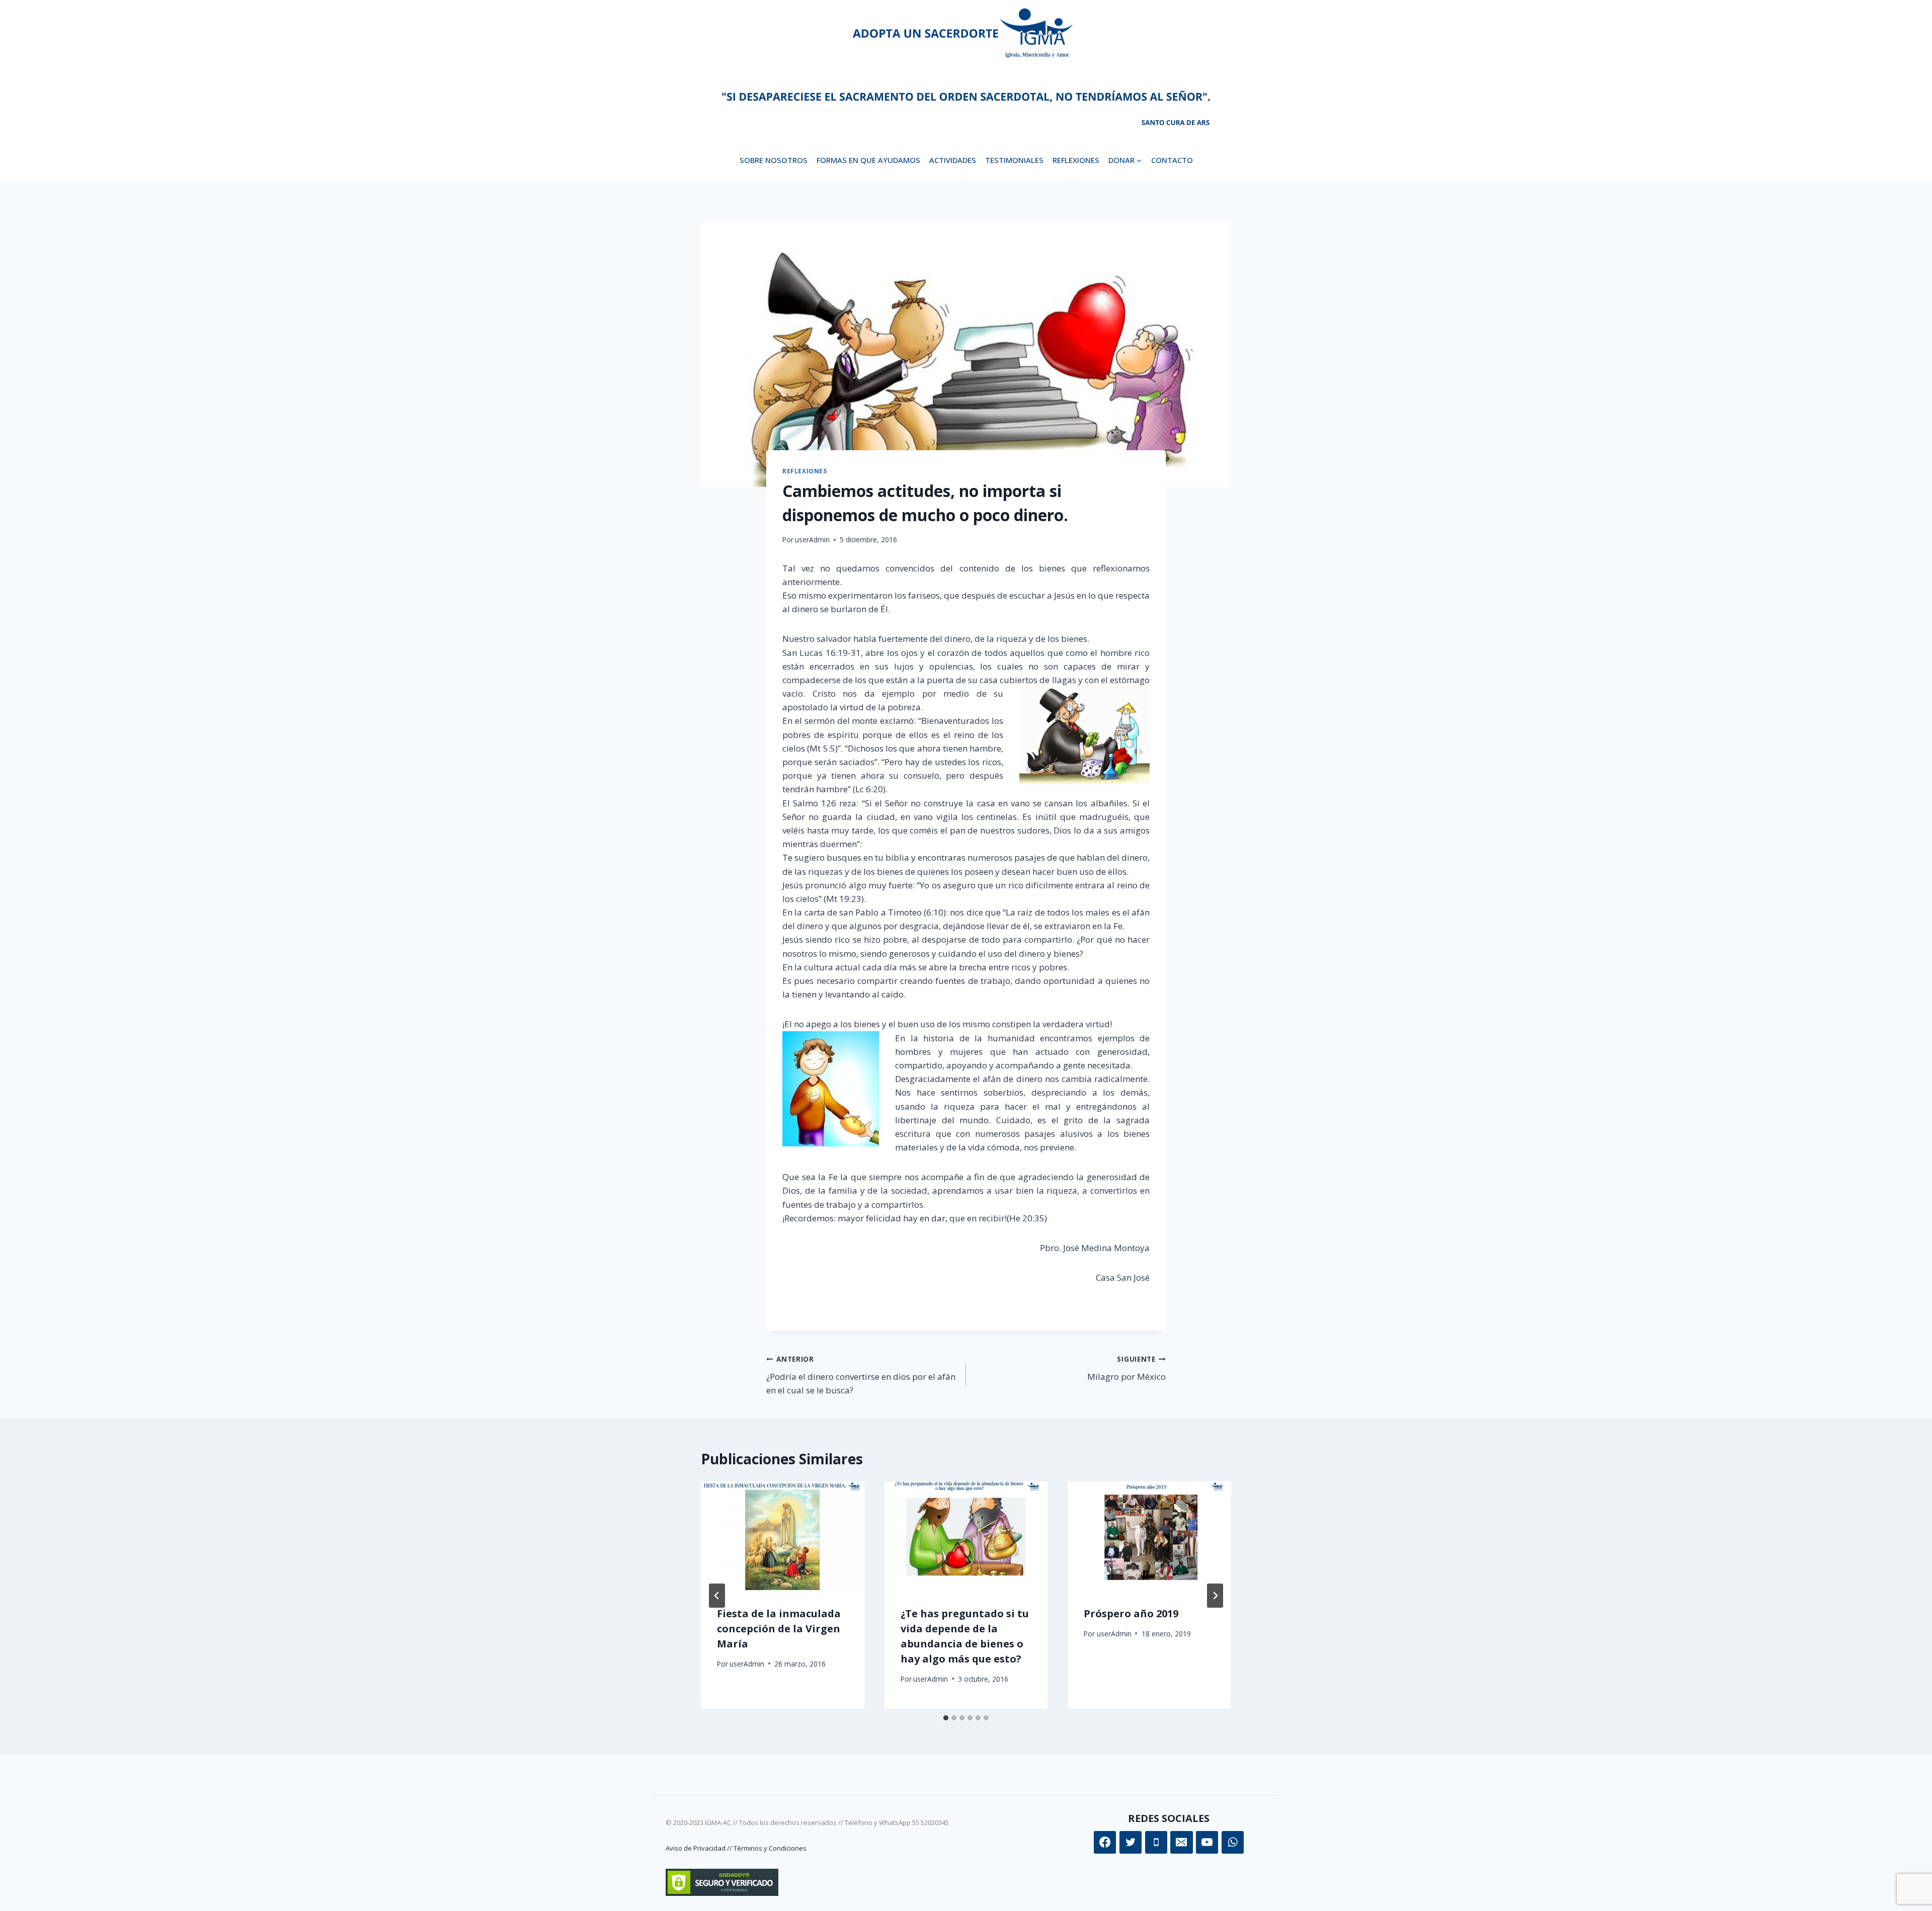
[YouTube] (1207, 1842)
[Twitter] (1131, 1842)
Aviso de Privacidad (696, 1848)
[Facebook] (1105, 1842)
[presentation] (783, 1536)
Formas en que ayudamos (868, 160)
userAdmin (812, 539)
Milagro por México (1126, 1368)
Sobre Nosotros (774, 160)
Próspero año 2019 (1131, 1614)
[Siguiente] (1215, 1596)
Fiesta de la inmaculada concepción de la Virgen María (779, 1629)
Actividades (953, 160)
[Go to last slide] (717, 1596)
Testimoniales (1014, 160)
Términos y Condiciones (770, 1848)
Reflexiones (1076, 160)
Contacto (1172, 160)
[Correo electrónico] (1181, 1842)
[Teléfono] (1156, 1842)
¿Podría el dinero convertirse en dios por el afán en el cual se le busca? (861, 1375)
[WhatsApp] (1233, 1842)
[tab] (946, 1718)
